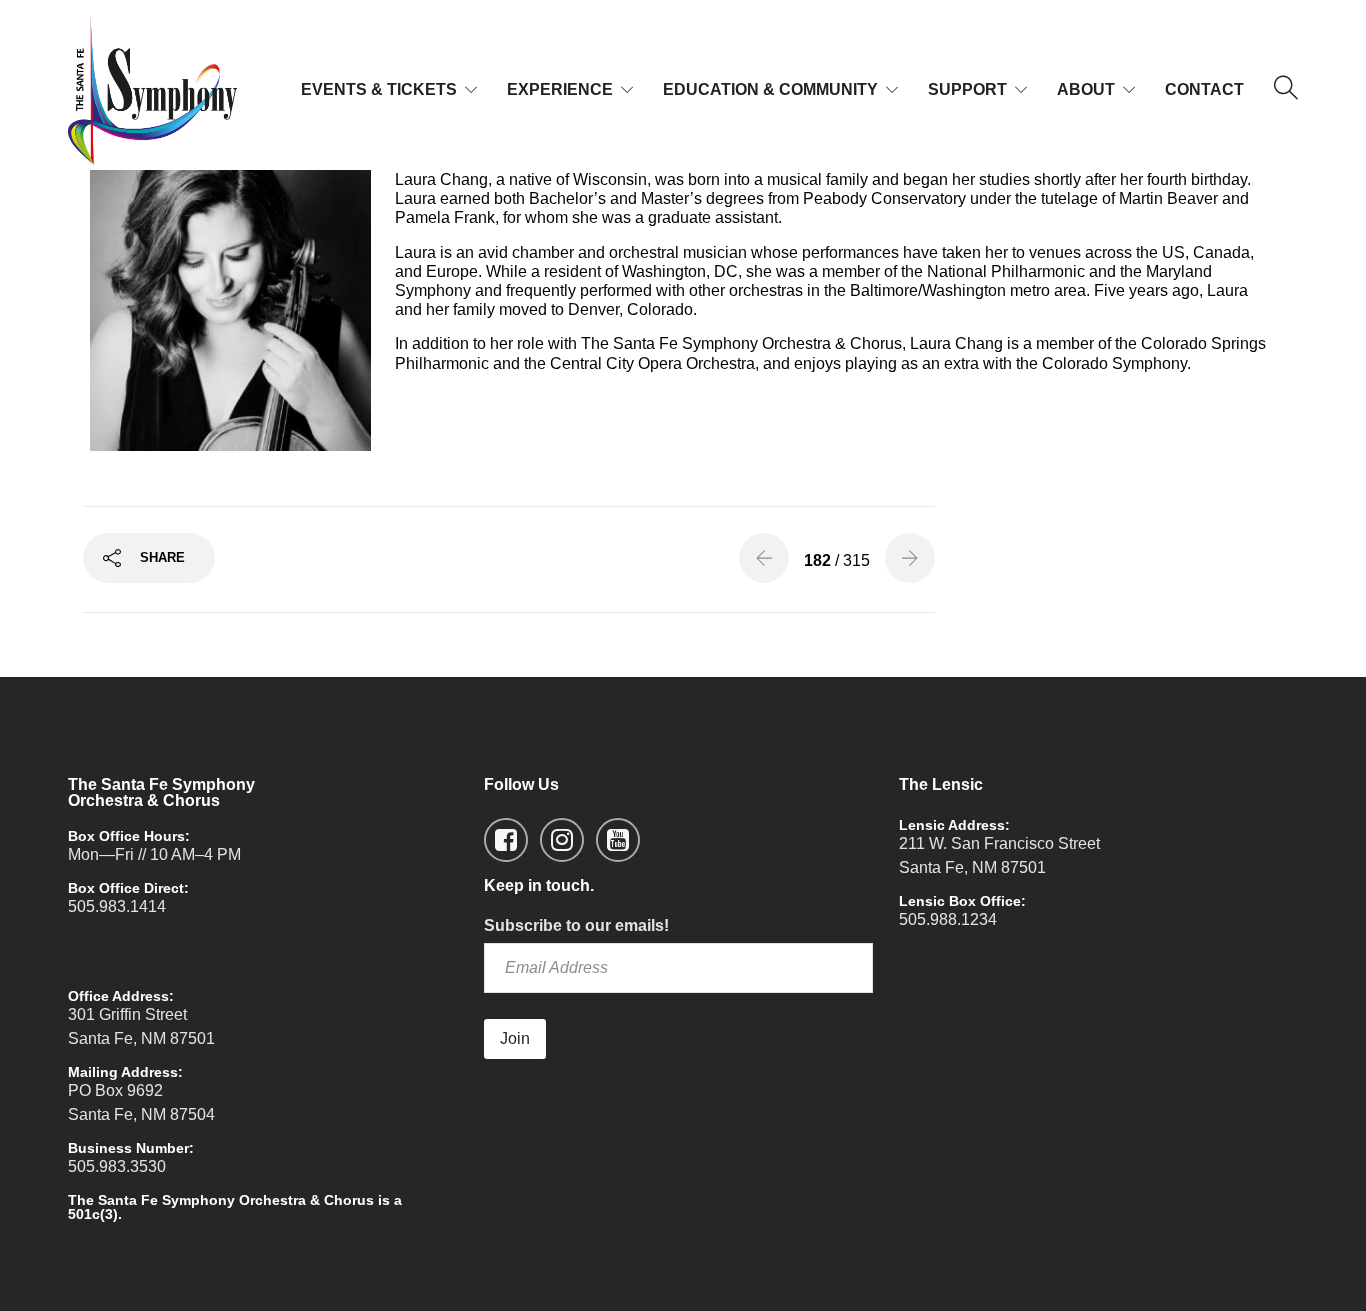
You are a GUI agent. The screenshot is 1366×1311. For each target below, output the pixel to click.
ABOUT (1086, 89)
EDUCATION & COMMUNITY (770, 89)
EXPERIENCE (560, 89)
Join (515, 1038)
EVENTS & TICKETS (379, 89)
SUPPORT (967, 89)
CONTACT (1204, 89)
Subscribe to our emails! (576, 925)
